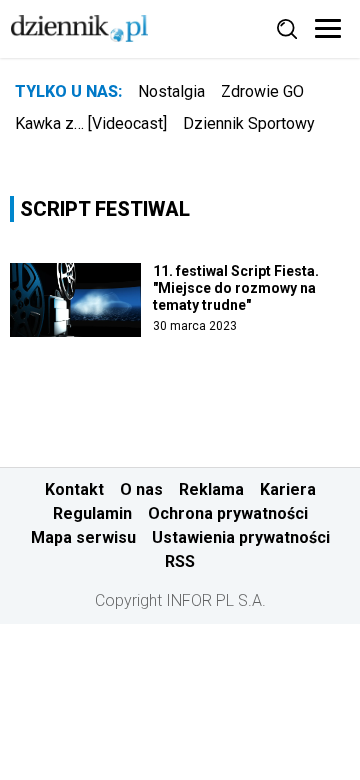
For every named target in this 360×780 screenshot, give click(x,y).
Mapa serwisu (83, 537)
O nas (141, 489)
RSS (180, 561)
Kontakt (74, 489)
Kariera (288, 489)
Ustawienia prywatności (241, 537)
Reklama (211, 489)
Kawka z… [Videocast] (91, 123)
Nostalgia (171, 91)
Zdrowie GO (262, 91)
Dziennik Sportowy (249, 123)
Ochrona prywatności (228, 513)
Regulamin (92, 513)
